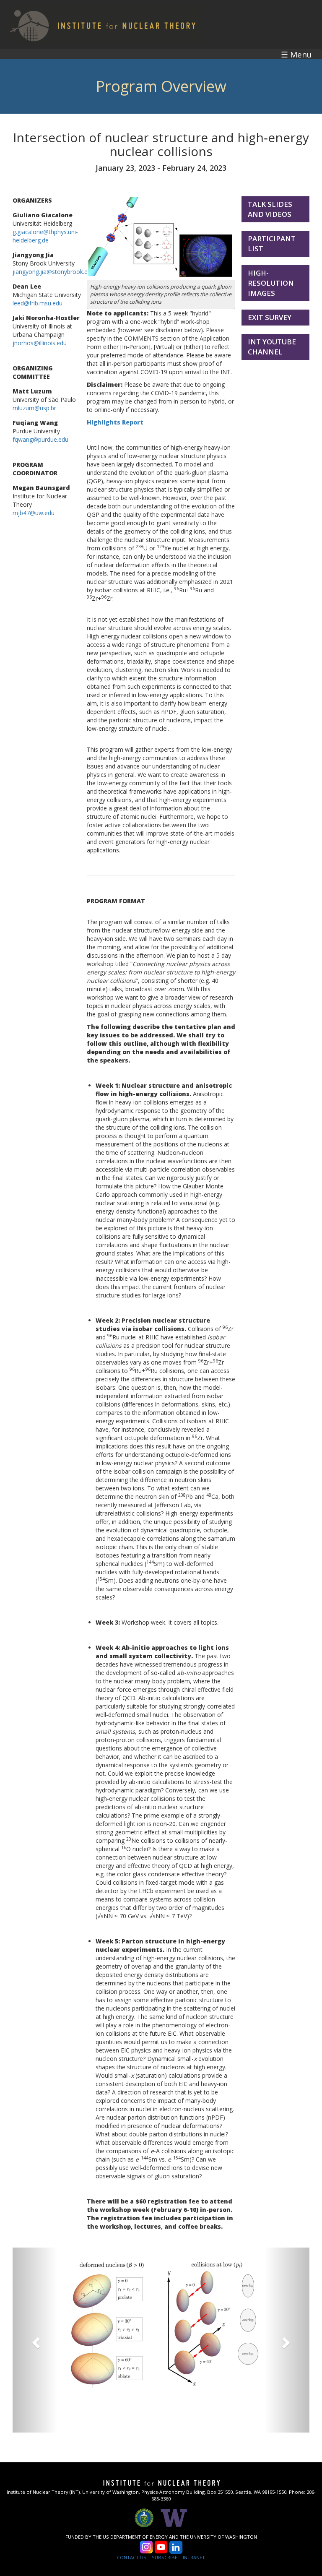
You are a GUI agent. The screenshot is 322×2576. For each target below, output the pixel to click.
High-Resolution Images (271, 283)
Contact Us (132, 2557)
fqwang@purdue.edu (40, 439)
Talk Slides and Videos (270, 209)
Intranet (194, 2557)
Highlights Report (115, 422)
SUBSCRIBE (165, 2557)
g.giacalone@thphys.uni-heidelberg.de (45, 236)
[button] (35, 2340)
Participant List (272, 244)
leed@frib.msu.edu (38, 303)
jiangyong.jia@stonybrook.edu (53, 272)
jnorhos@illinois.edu (40, 343)
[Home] (101, 24)
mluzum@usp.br (34, 408)
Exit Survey (270, 317)
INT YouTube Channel (272, 347)
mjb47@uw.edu (34, 513)
